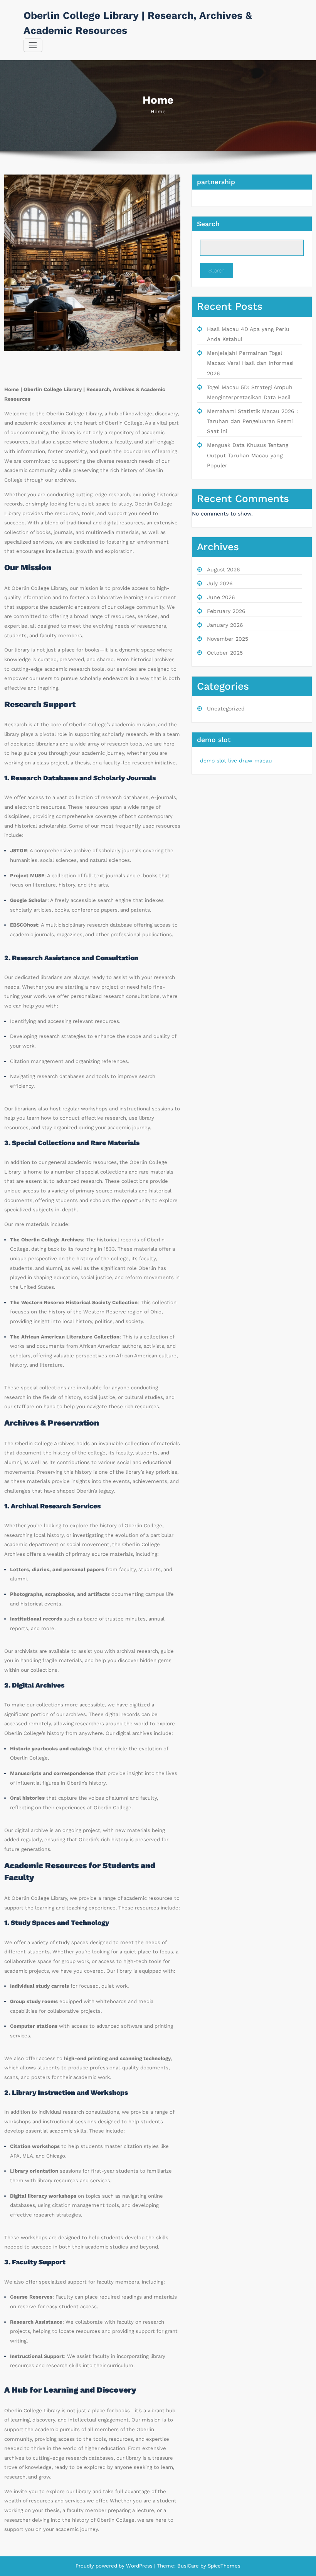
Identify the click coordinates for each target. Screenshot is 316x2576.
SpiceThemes (223, 2566)
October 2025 (225, 653)
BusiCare (189, 2566)
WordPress (139, 2566)
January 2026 (225, 625)
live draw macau (250, 761)
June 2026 (221, 597)
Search (208, 224)
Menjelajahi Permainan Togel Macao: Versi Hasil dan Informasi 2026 (250, 363)
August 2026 (224, 569)
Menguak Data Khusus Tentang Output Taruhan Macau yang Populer (248, 455)
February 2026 (226, 611)
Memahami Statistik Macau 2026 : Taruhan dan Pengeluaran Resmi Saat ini (252, 421)
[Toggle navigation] (33, 45)
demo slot (213, 761)
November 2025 (228, 639)
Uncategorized (226, 709)
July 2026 (220, 583)
